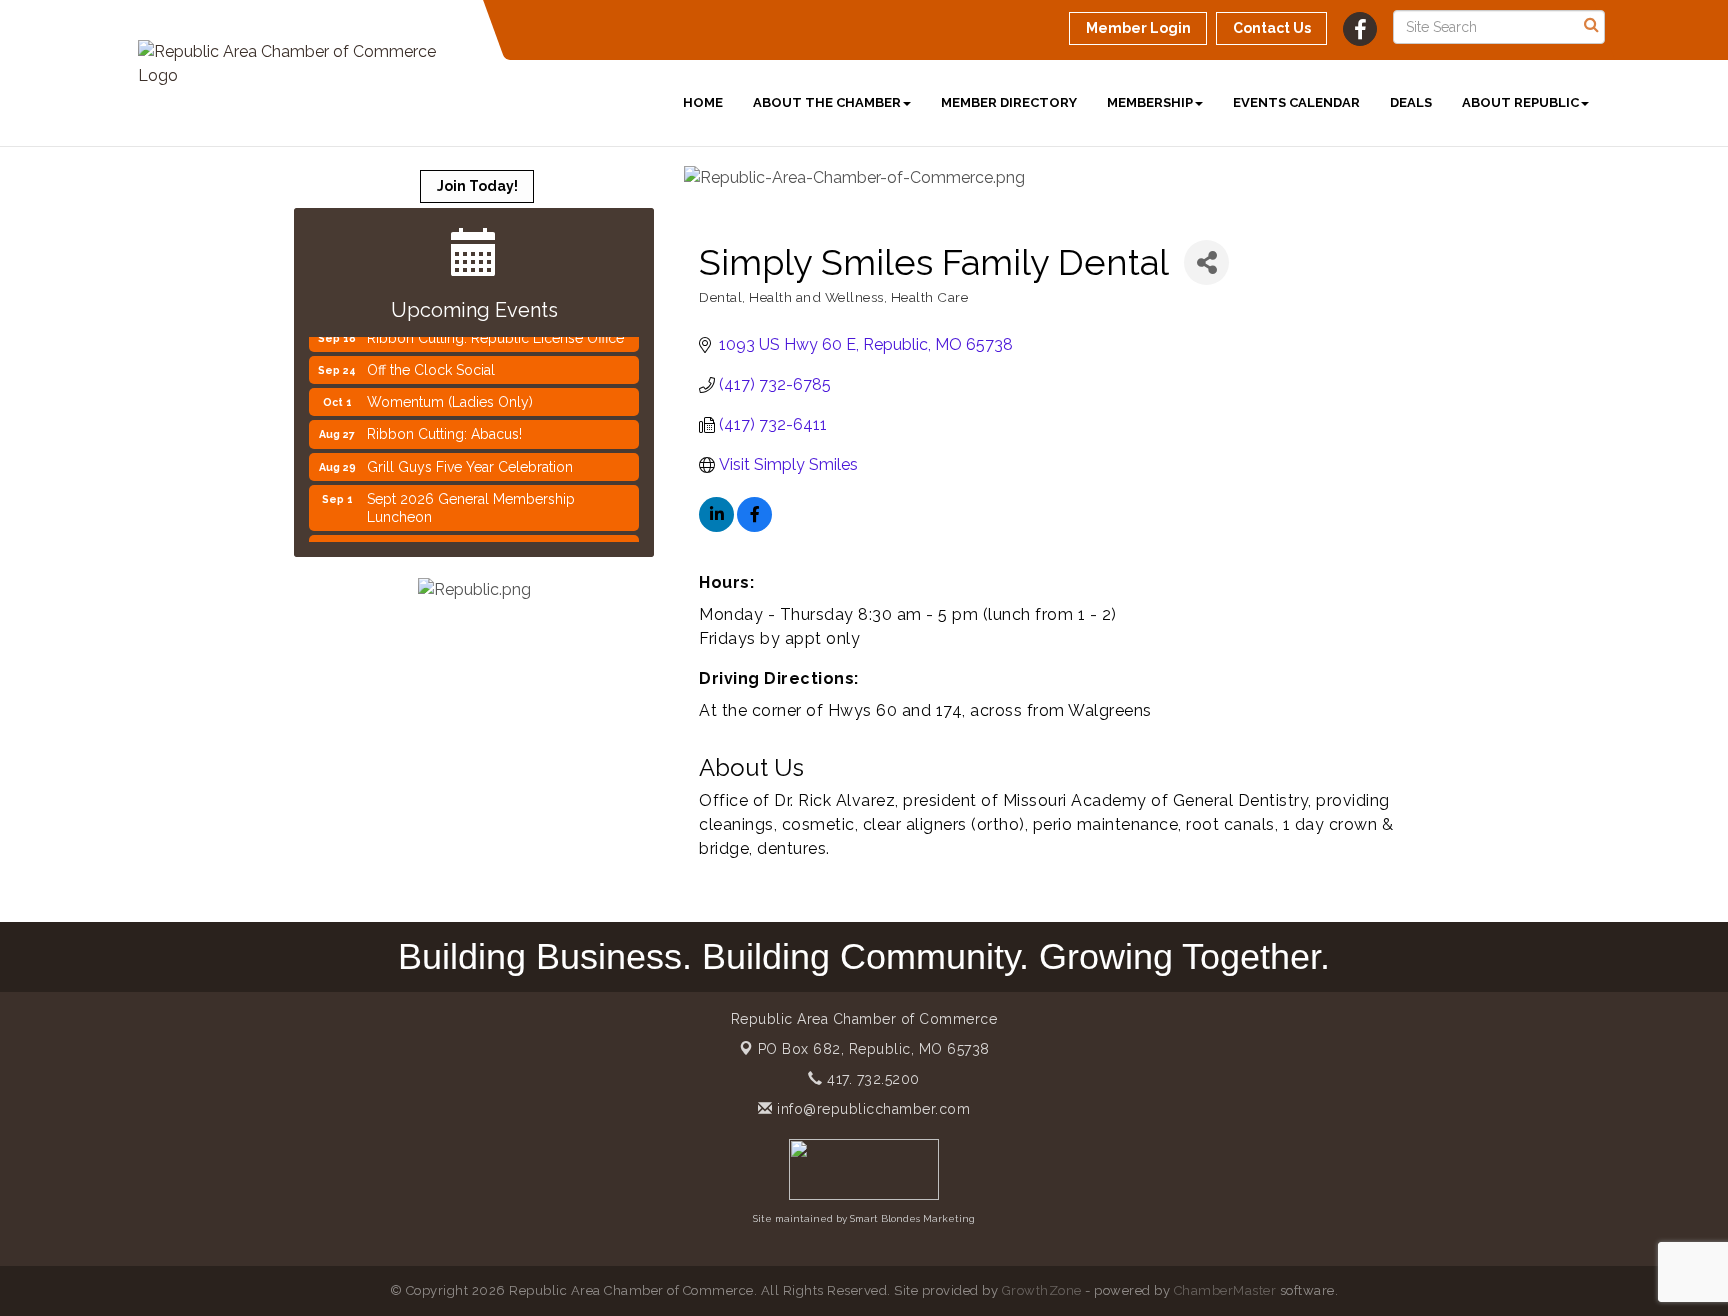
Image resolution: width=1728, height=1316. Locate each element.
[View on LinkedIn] (716, 526)
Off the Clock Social (431, 360)
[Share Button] (1206, 262)
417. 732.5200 (871, 1079)
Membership (1150, 102)
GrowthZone (1042, 1290)
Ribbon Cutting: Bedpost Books (469, 539)
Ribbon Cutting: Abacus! (444, 424)
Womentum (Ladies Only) (450, 392)
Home (703, 102)
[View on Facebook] (754, 526)
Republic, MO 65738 (874, 1049)
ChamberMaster (1225, 1290)
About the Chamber (827, 102)
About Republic (1520, 102)
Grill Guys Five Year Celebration (470, 457)
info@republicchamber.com (871, 1109)
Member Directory (1009, 102)
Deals (1411, 102)
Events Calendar (1296, 102)
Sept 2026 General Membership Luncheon (471, 498)
